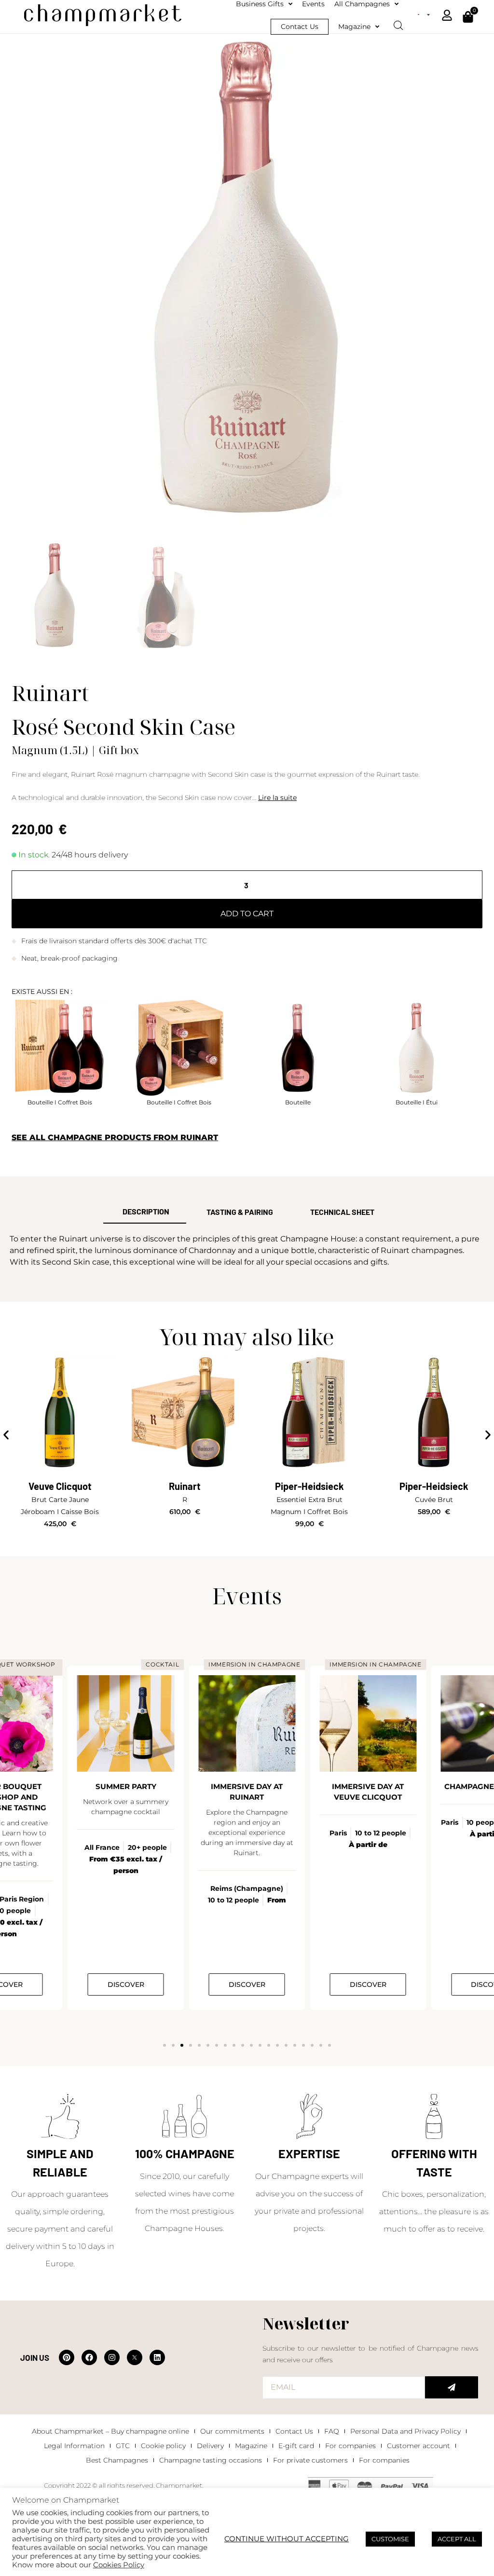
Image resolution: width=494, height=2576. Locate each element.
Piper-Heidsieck (309, 1486)
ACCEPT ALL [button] (457, 2539)
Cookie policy (163, 2446)
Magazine (251, 2446)
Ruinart (185, 1486)
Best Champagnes (117, 2460)
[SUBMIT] (452, 2387)
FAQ (332, 2431)
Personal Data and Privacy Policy (405, 2431)
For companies (350, 2446)
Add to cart (247, 914)
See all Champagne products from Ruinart (115, 1137)
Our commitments (232, 2431)
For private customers (310, 2460)
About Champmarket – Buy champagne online (110, 2431)
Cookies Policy (119, 2565)
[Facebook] (89, 2357)
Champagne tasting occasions (211, 2460)
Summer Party (126, 1786)
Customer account (419, 2446)
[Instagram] (112, 2357)
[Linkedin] (157, 2357)
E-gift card (296, 2446)
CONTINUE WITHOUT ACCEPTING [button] (287, 2539)
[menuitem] (424, 14)
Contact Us (294, 2431)
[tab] (145, 1212)
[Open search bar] (398, 22)
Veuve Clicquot (60, 1486)
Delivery (210, 2446)
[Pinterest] (67, 2357)
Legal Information (74, 2446)
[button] (6, 1435)
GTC (123, 2446)
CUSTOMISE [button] (390, 2539)
